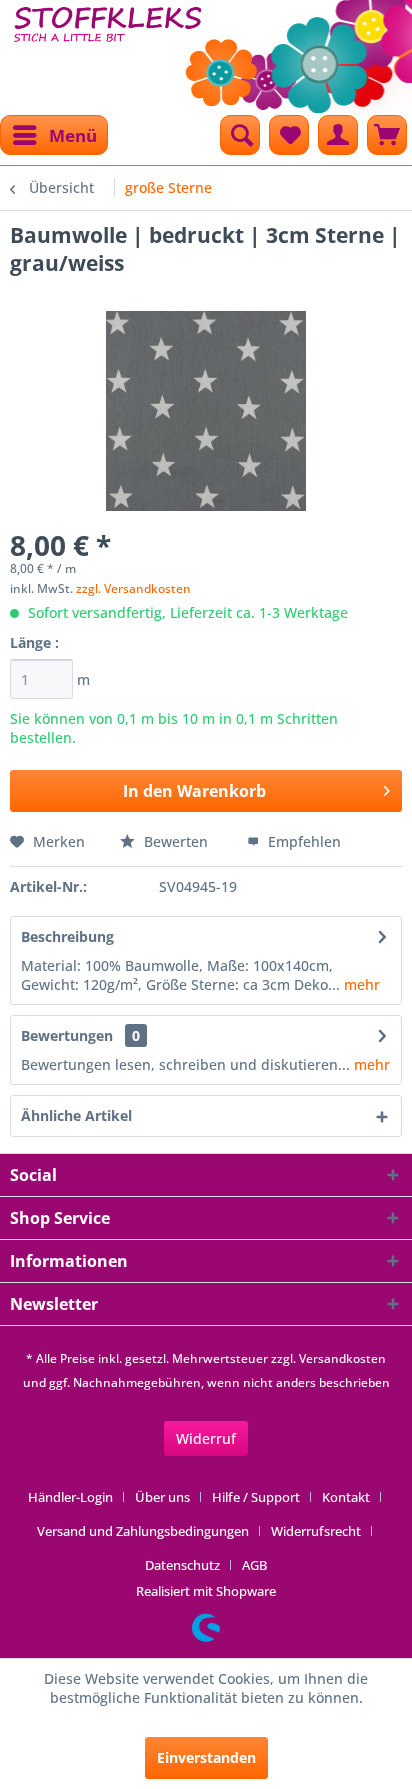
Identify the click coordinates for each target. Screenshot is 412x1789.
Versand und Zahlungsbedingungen (143, 1531)
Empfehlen (302, 841)
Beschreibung (67, 936)
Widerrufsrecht (316, 1531)
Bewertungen (67, 1035)
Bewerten (176, 841)
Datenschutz (182, 1565)
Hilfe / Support (256, 1497)
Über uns (162, 1497)
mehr (360, 984)
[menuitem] (54, 135)
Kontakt (346, 1497)
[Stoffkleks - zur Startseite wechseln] (108, 50)
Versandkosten (342, 1358)
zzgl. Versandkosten (133, 588)
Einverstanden (206, 1757)
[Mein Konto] (338, 135)
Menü (73, 135)
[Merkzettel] (289, 135)
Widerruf (206, 1438)
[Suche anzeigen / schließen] (240, 135)
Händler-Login (70, 1497)
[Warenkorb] (387, 135)
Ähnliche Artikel (76, 1115)
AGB (254, 1565)
